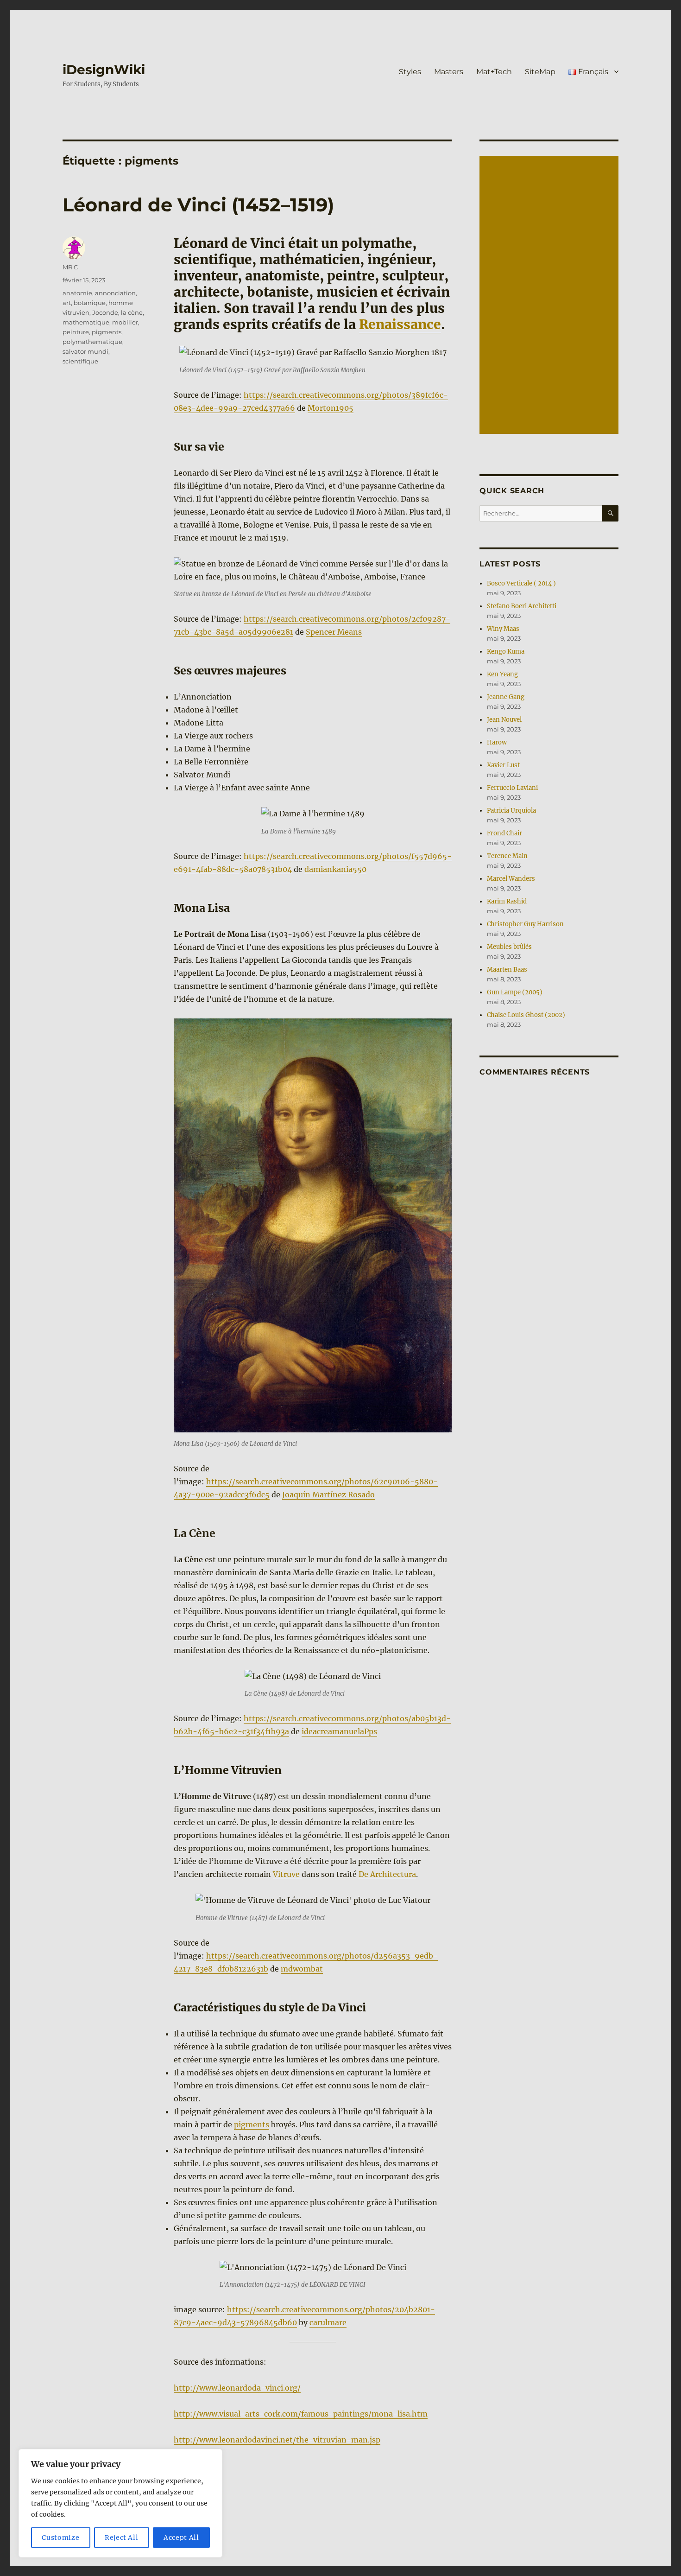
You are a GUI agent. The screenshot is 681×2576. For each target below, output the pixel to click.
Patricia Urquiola (511, 811)
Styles (410, 72)
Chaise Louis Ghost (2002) (526, 1015)
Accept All (181, 2538)
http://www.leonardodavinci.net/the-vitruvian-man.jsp (277, 2440)
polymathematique (92, 342)
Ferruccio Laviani (512, 788)
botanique (90, 303)
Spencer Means (334, 632)
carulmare (328, 2322)
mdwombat (302, 1969)
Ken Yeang (502, 674)
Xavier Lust (503, 765)
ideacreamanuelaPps (339, 1731)
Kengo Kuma (506, 652)
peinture (76, 332)
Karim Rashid (507, 901)
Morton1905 (331, 408)
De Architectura (387, 1874)
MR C (70, 267)
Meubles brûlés (509, 947)
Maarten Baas (507, 970)
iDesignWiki (104, 70)
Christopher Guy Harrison (525, 924)
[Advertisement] (550, 296)
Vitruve (287, 1874)
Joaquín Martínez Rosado (328, 1495)
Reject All (122, 2538)
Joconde (105, 312)
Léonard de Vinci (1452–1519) (198, 205)
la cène (132, 312)
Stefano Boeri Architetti (522, 606)
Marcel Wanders (511, 879)
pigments (252, 2124)
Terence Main (507, 856)
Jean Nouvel (504, 720)
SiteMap (540, 72)
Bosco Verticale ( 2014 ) (521, 583)
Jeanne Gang (506, 697)
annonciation (115, 293)
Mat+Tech (494, 72)
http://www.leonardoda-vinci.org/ (237, 2388)
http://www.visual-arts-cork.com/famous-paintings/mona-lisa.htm (301, 2414)
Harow (497, 742)
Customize (60, 2538)
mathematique (86, 322)
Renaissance (400, 324)
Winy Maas (503, 629)
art (67, 303)
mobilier (125, 322)
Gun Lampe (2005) (515, 992)
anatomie (77, 293)
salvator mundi (85, 351)
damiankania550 (335, 869)
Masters (449, 72)
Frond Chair (504, 833)
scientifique (80, 361)
